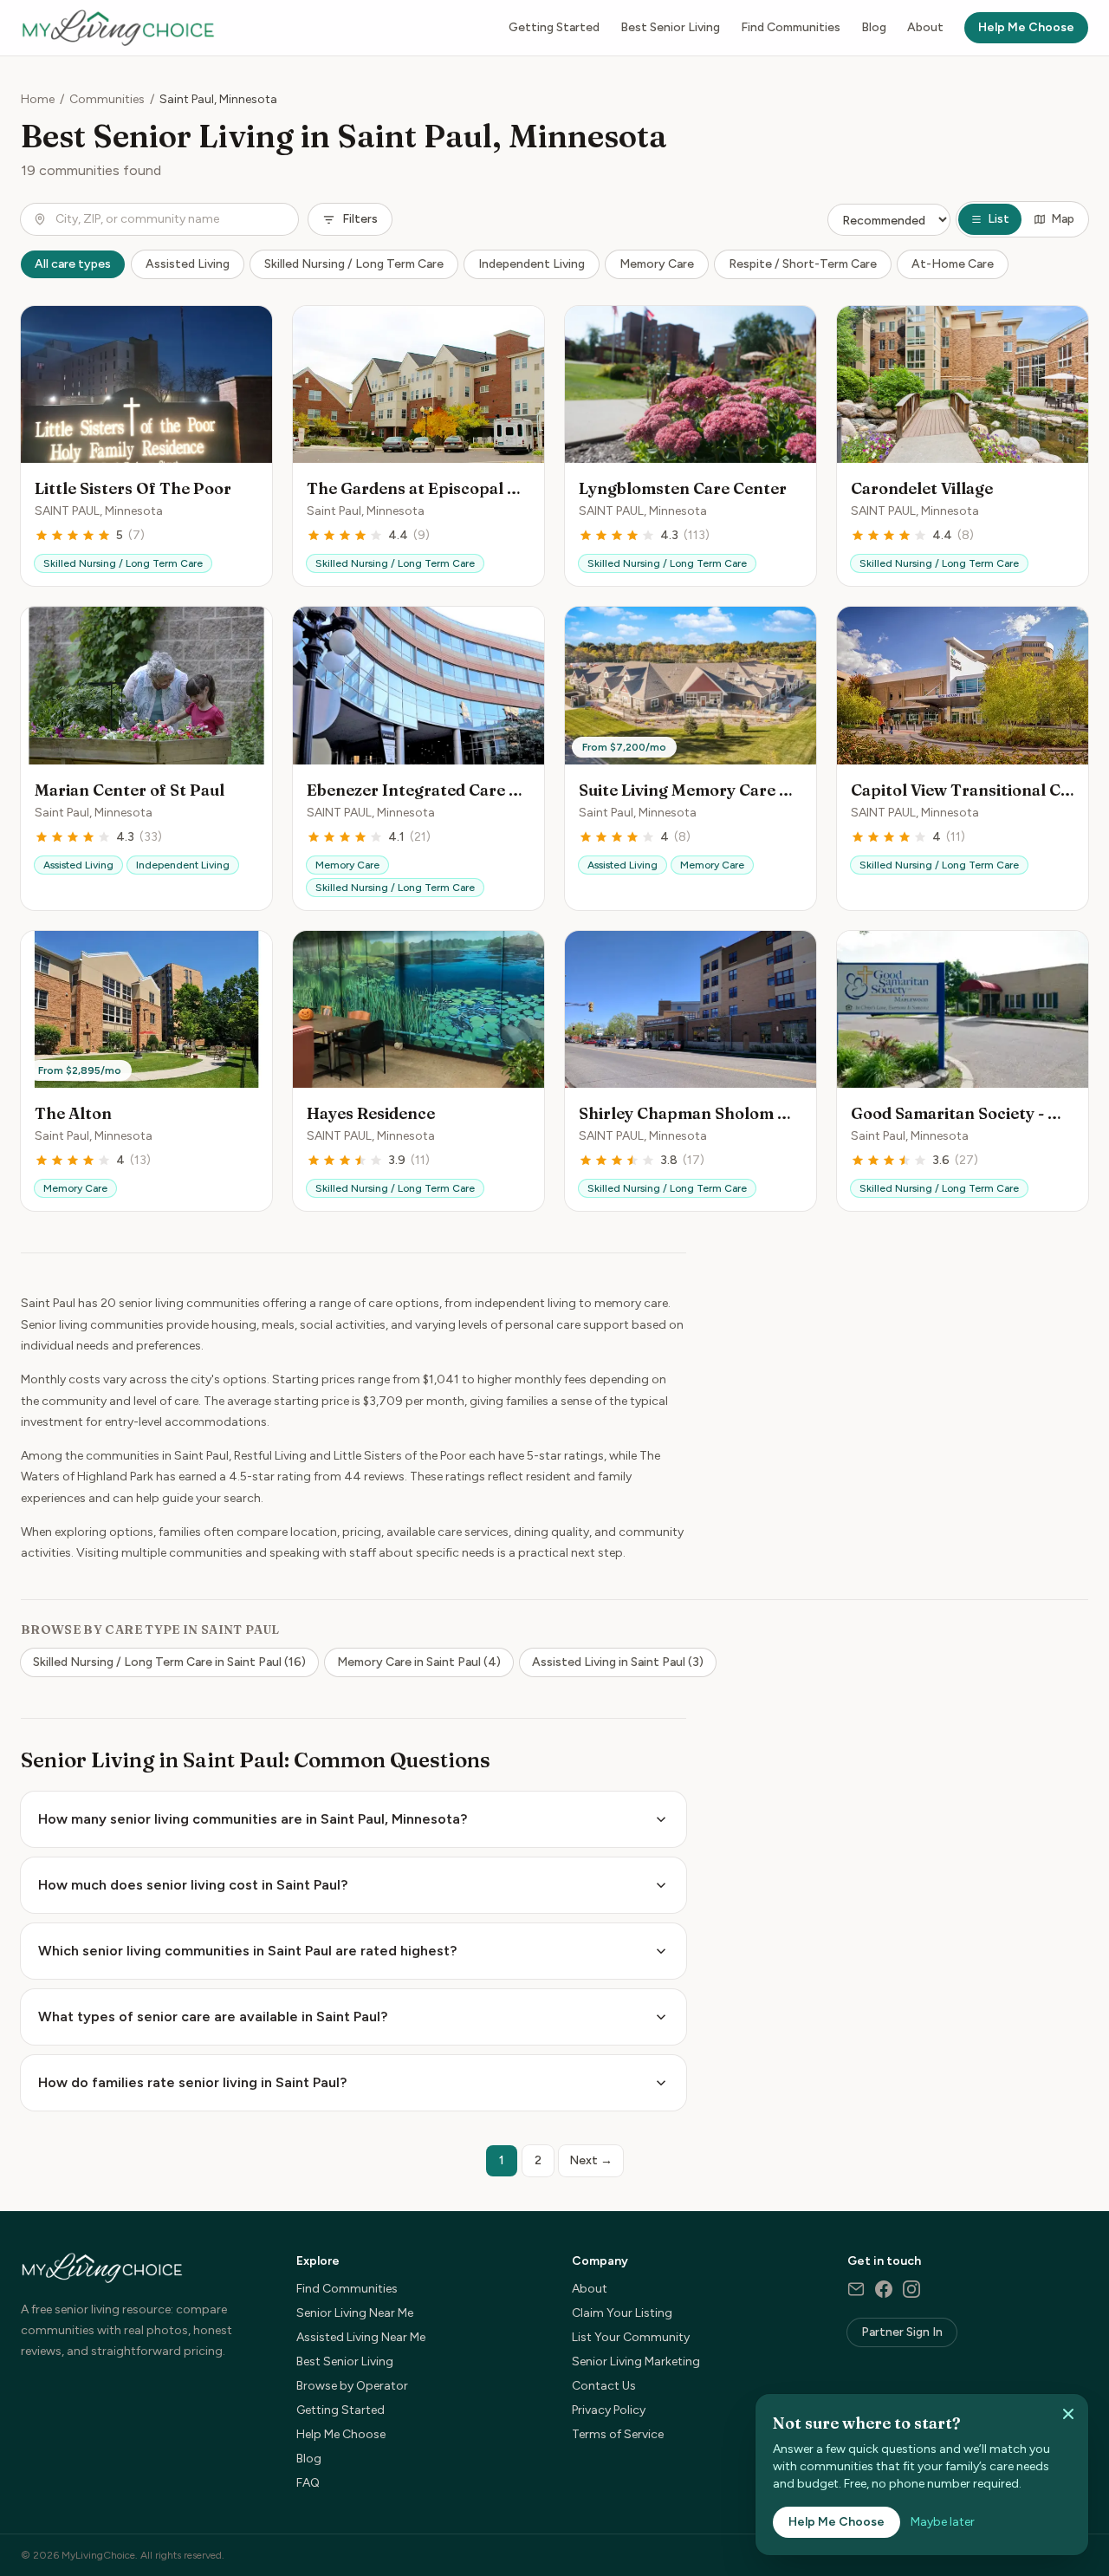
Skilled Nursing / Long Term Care (354, 264)
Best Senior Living (670, 27)
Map (1063, 219)
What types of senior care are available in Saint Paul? (213, 2017)
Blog (874, 27)
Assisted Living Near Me (361, 2337)
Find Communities (791, 27)
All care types (73, 264)
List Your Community (631, 2337)
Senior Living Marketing (636, 2361)
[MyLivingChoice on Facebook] (884, 2289)
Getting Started (554, 27)
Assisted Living (188, 264)
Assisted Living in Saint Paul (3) (618, 1662)
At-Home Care (953, 264)
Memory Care (657, 264)
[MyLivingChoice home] (118, 28)
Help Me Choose (1026, 27)
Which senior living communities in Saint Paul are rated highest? (247, 1951)
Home (38, 99)
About (925, 27)
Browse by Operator (352, 2386)
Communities (107, 99)
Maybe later (943, 2522)
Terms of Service (618, 2434)
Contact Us (604, 2386)
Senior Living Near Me (355, 2313)
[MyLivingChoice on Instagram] (911, 2289)
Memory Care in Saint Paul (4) (419, 1662)
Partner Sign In (902, 2332)
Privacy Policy (609, 2410)
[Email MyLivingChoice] (856, 2289)
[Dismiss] (1068, 2414)
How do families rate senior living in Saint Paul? (192, 2082)
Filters (360, 219)
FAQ (308, 2483)
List (999, 219)
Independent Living (532, 264)
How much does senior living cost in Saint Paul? (193, 1885)
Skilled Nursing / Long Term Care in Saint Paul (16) (169, 1662)
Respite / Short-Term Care (803, 264)
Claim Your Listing (622, 2313)
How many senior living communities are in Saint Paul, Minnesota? (253, 1819)
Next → (591, 2160)
